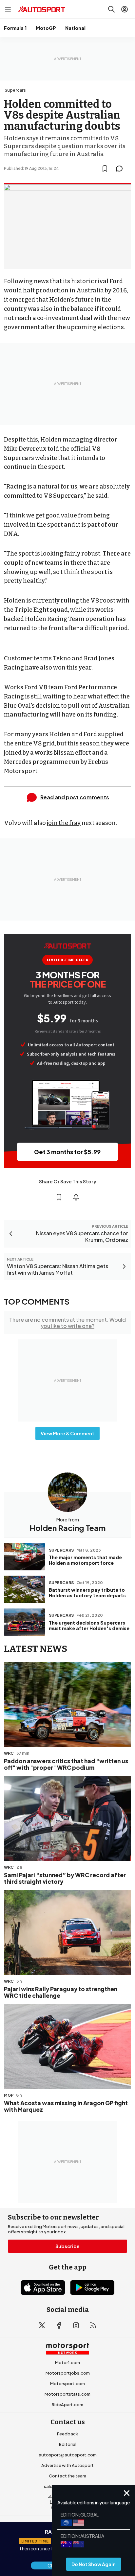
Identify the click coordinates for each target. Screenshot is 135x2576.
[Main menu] (8, 9)
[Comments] (121, 169)
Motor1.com (67, 2362)
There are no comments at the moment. (67, 1323)
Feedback (67, 2434)
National (75, 28)
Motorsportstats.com (67, 2394)
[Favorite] (105, 169)
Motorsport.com (67, 2383)
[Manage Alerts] (76, 1197)
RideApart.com (67, 2405)
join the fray (64, 823)
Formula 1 (15, 28)
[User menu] (125, 9)
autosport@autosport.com (68, 2455)
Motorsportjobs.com (68, 2373)
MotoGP (46, 28)
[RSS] (93, 2325)
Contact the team (67, 2476)
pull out (79, 706)
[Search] (111, 9)
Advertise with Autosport (67, 2465)
